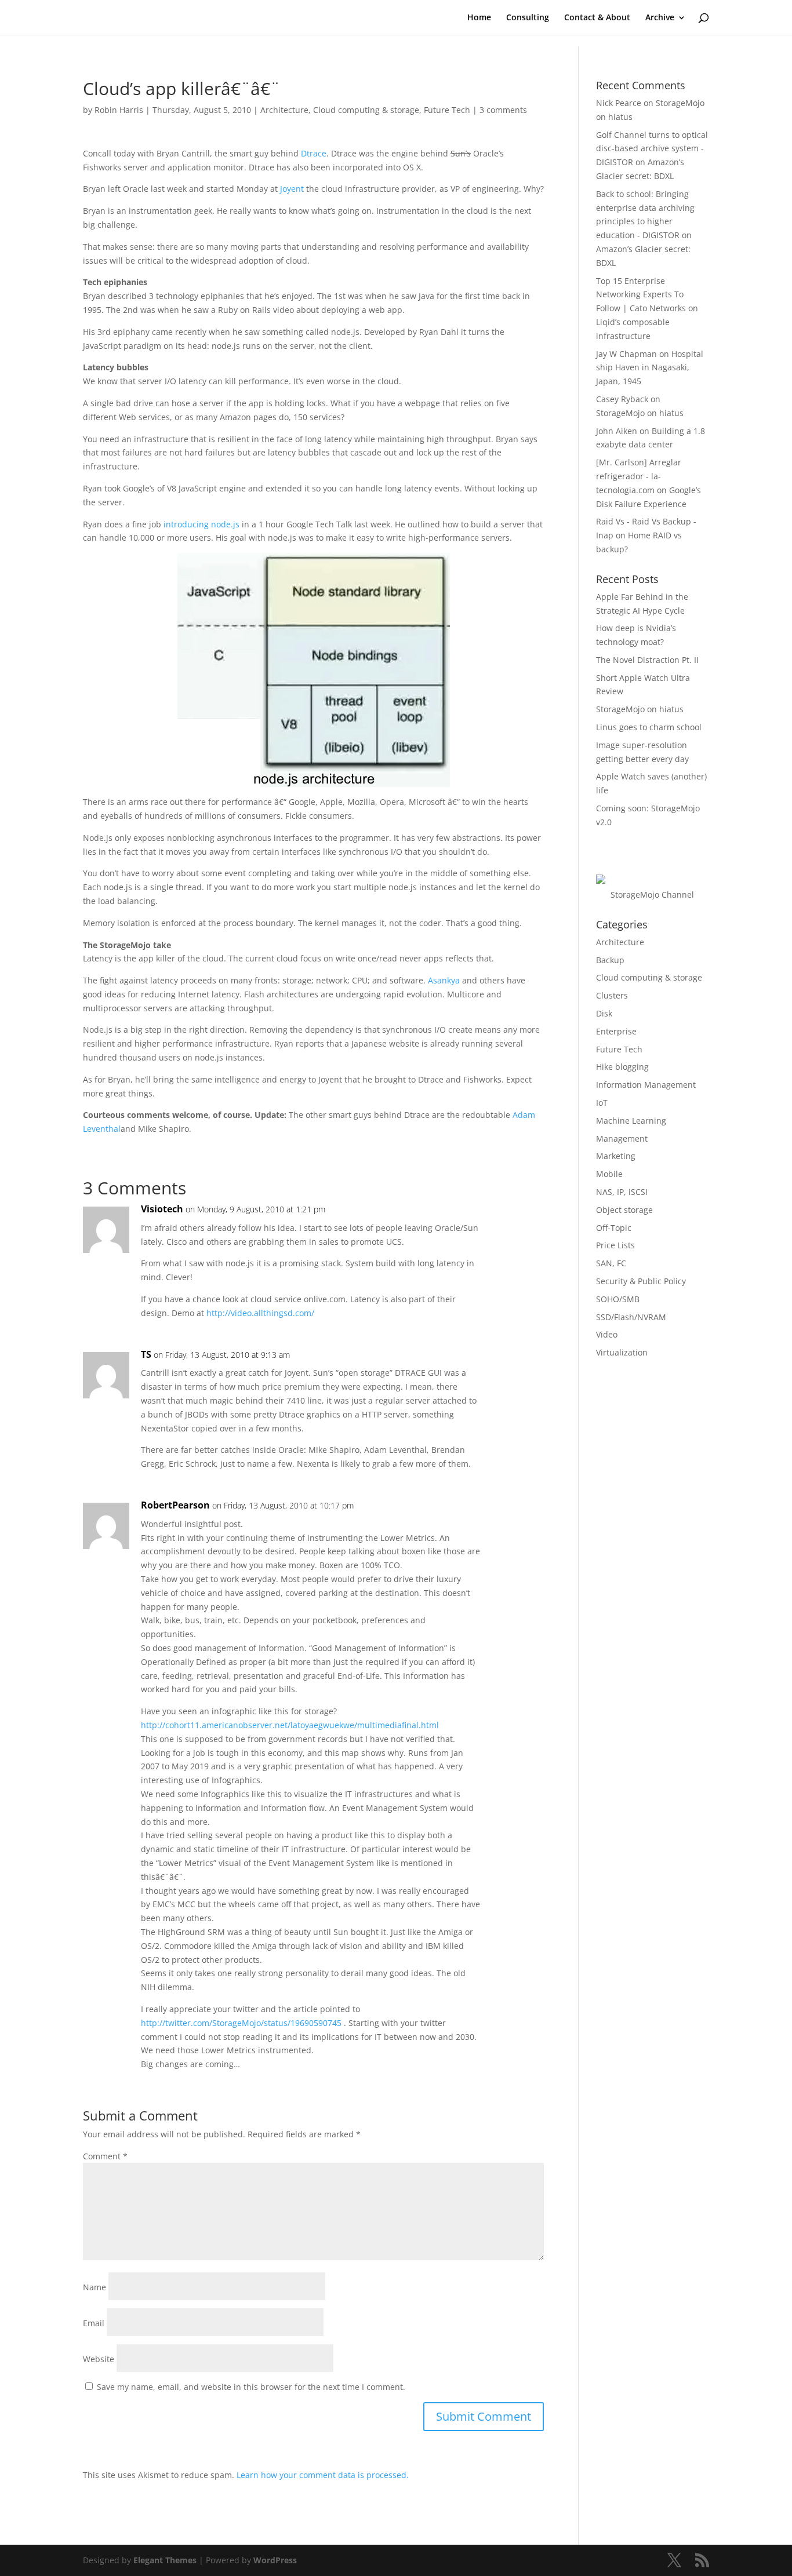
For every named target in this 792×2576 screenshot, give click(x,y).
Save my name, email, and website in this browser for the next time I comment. (251, 2387)
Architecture (284, 110)
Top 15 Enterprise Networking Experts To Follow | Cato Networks (641, 295)
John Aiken (617, 431)
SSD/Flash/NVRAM (631, 1317)
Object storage (624, 1210)
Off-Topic (614, 1228)
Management (622, 1138)
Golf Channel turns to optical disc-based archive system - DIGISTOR (652, 149)
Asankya (444, 980)
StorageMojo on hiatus (640, 413)
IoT (602, 1103)
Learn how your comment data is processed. (323, 2475)
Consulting (528, 18)
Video (607, 1334)
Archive (660, 18)
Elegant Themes (165, 2560)
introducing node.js (201, 524)
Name (95, 2287)
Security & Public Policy (641, 1281)
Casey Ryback (622, 399)
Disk (604, 1013)
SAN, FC (611, 1263)
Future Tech (447, 110)
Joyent (292, 189)
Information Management (646, 1085)
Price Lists (615, 1245)
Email (94, 2323)
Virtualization (622, 1352)
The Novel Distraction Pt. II (647, 660)
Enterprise (616, 1031)
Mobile (609, 1174)
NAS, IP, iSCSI (622, 1192)
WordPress (275, 2560)
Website (99, 2359)
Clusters (612, 995)
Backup (610, 960)
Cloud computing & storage (366, 110)
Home (479, 18)
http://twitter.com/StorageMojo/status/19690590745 (241, 2023)
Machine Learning (631, 1121)
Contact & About (597, 18)
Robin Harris (119, 110)
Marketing (616, 1156)
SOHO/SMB (618, 1299)
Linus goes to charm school (649, 727)
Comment (105, 2156)
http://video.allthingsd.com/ (260, 1313)
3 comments (503, 110)
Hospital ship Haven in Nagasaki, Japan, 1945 (650, 368)
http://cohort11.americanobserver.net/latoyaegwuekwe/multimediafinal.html (290, 1725)
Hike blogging (622, 1067)
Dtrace (314, 153)
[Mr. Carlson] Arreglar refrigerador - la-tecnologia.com (639, 476)
